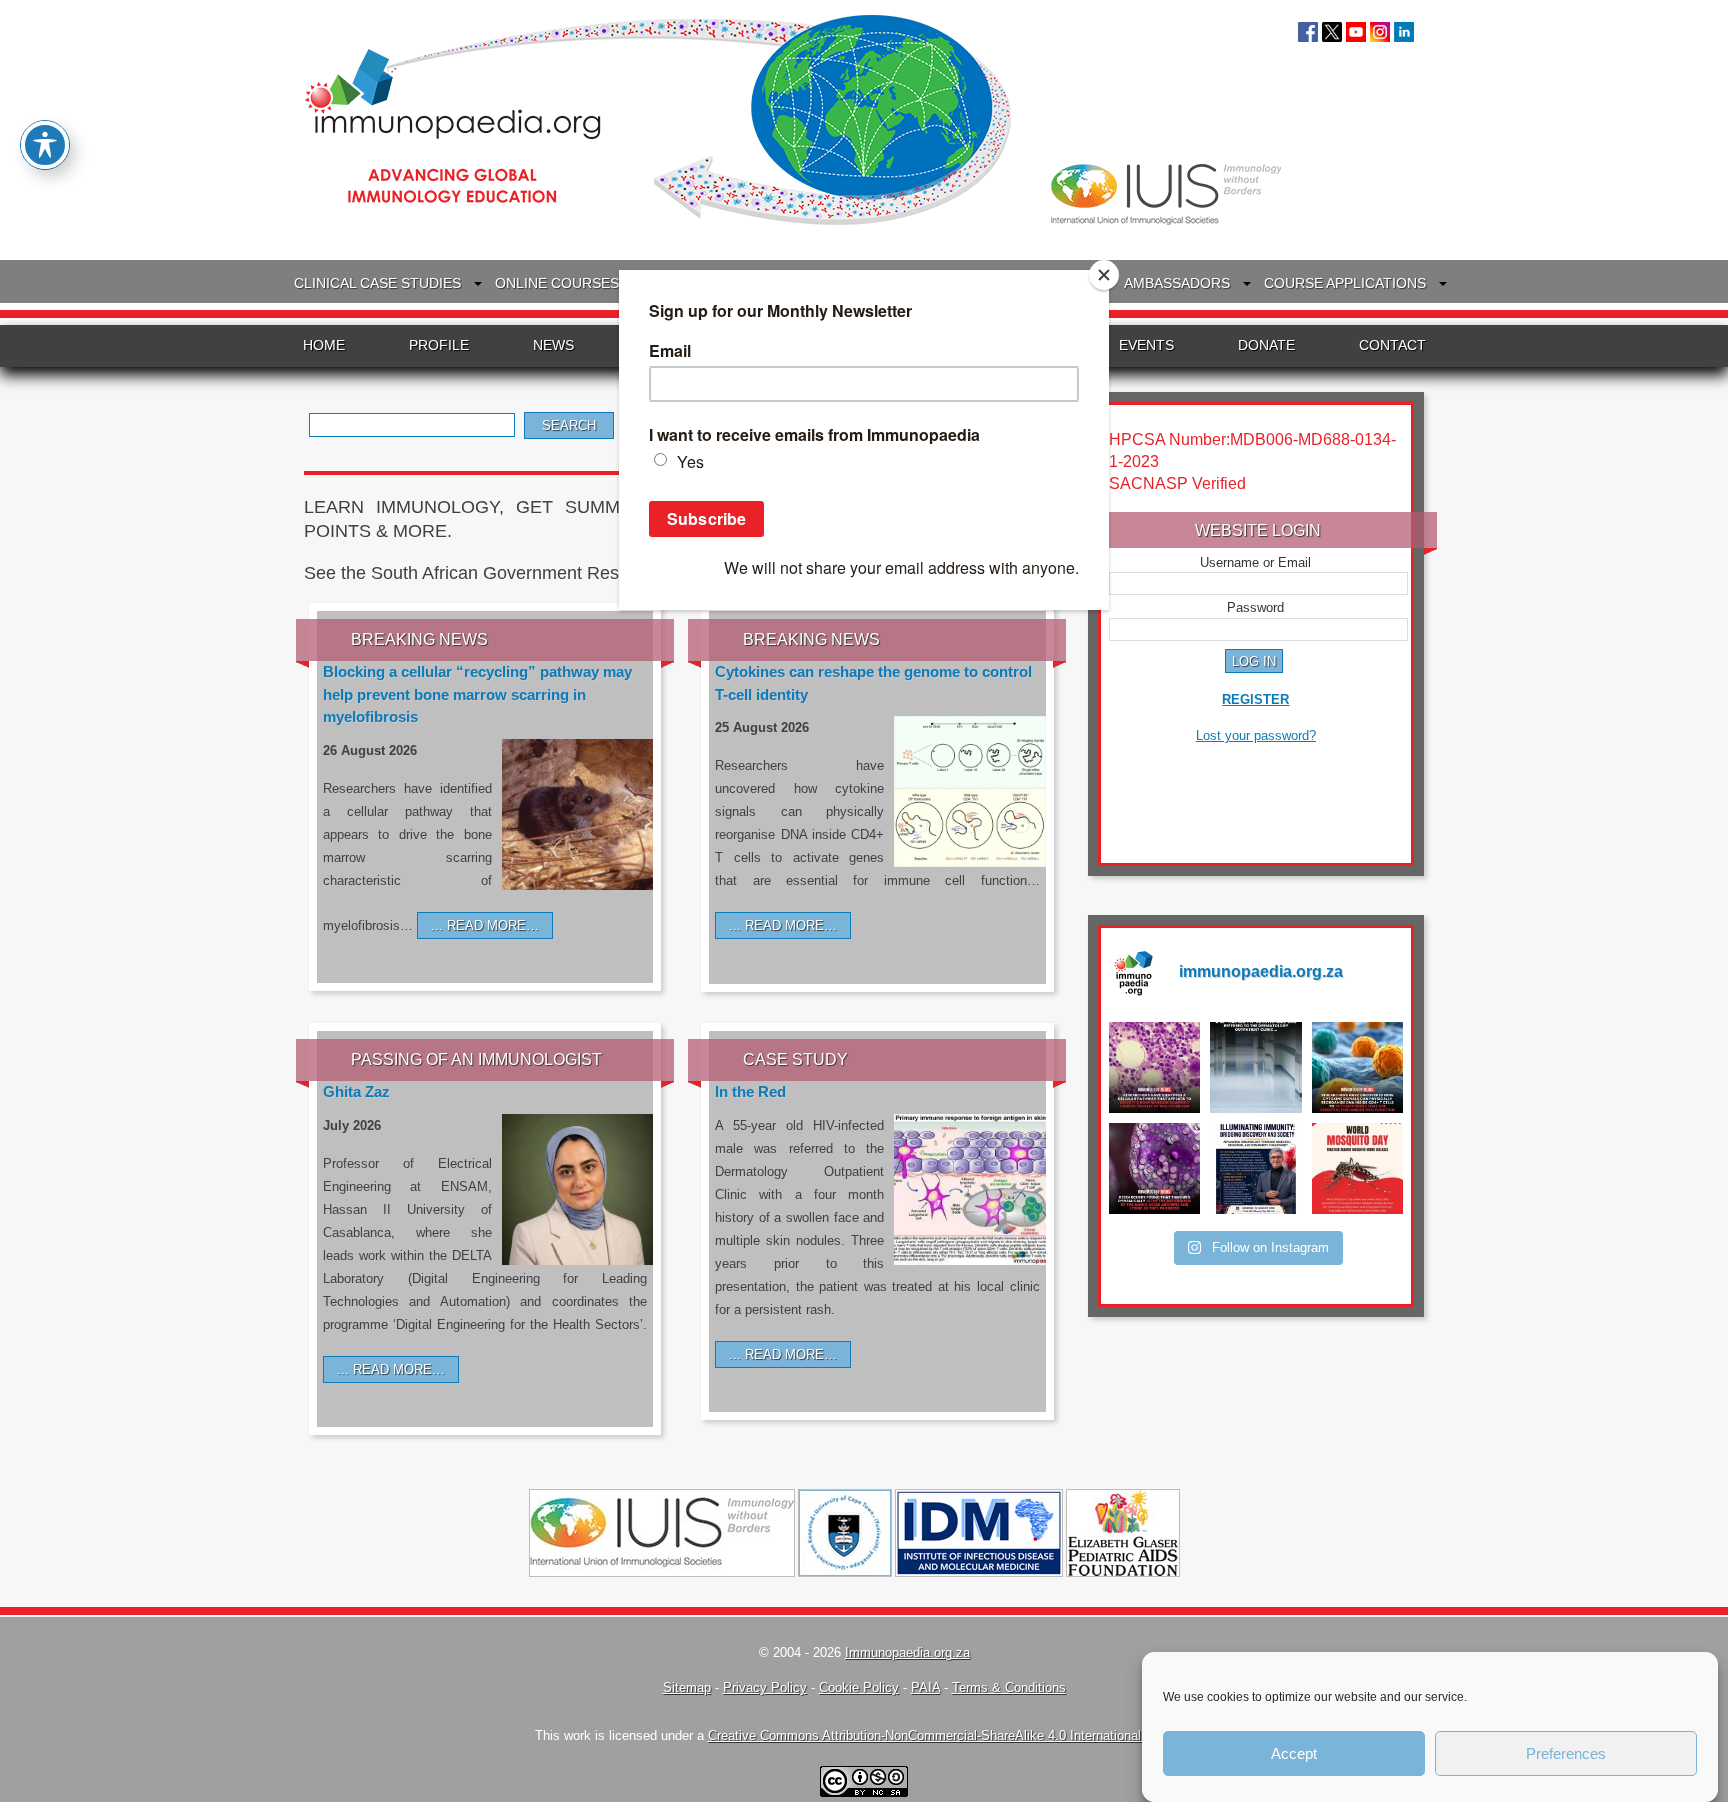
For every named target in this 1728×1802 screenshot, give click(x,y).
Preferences (1566, 1753)
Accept (1294, 1753)
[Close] (1104, 275)
